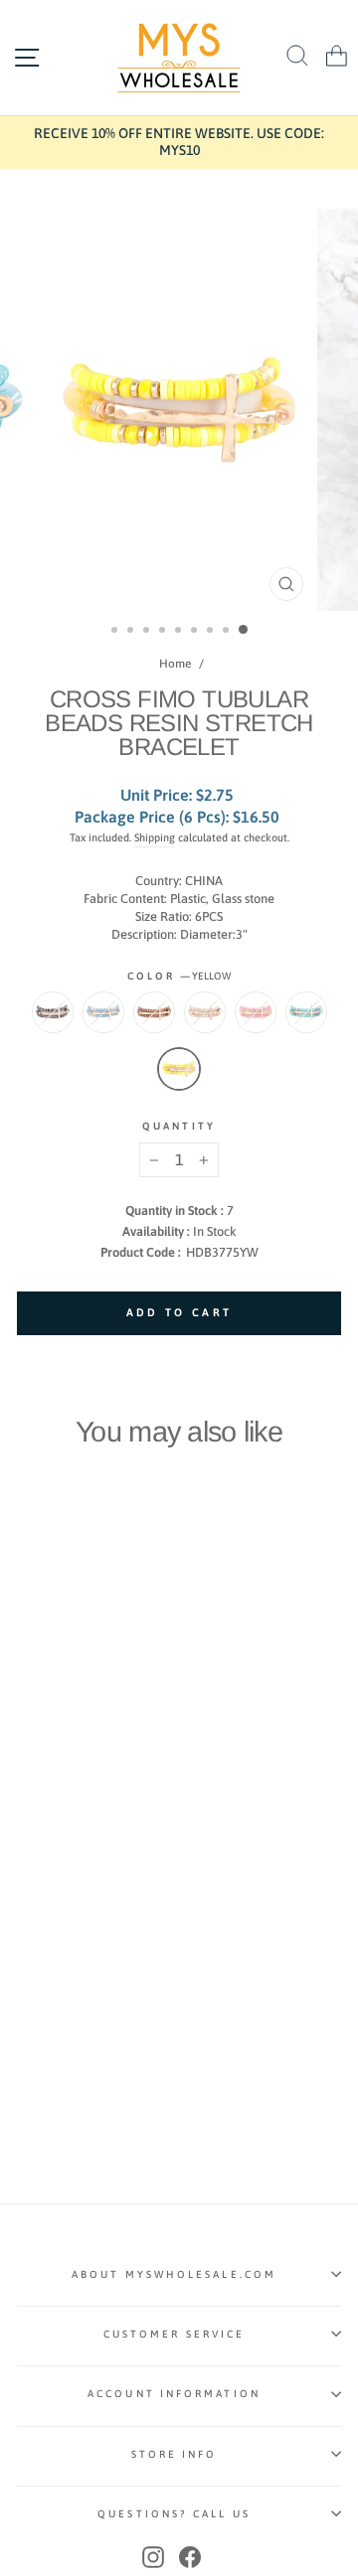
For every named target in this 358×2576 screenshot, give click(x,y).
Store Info (175, 2454)
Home (175, 664)
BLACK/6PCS (53, 1012)
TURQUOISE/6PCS (306, 1012)
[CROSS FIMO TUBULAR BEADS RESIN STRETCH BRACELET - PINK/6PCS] (120, 1839)
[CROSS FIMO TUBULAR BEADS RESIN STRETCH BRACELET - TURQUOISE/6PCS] (28, 1858)
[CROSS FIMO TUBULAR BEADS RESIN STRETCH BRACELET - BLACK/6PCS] (28, 1839)
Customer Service (174, 2334)
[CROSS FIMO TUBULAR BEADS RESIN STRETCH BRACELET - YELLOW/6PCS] (51, 1858)
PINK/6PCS (256, 1012)
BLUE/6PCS (103, 1012)
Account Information (174, 2393)
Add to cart (79, 1799)
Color (179, 976)
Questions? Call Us (174, 2513)
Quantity (179, 1126)
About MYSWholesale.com (174, 2274)
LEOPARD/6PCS (154, 1012)
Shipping (155, 837)
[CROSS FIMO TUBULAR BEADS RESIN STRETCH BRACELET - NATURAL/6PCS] (97, 1839)
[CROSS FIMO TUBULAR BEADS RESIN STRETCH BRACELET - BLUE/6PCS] (51, 1839)
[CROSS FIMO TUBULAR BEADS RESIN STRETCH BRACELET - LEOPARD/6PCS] (74, 1839)
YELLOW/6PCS (179, 1069)
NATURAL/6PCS (205, 1012)
